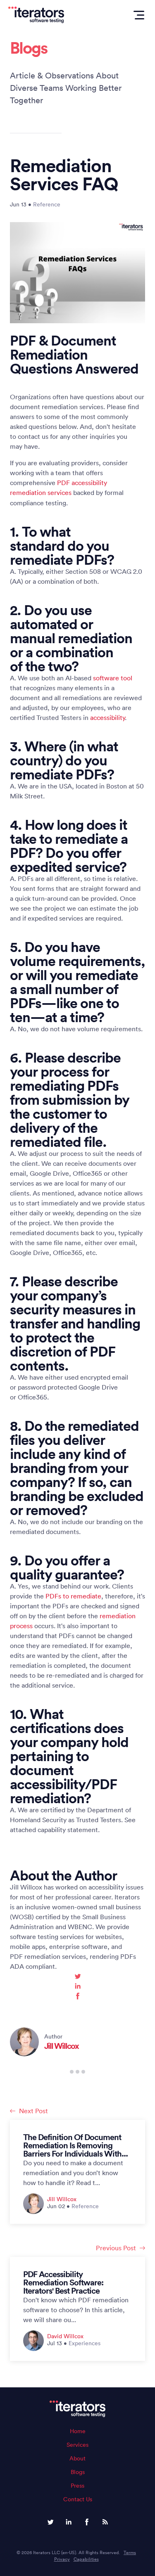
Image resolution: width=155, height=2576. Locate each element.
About (77, 2458)
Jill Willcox (61, 2046)
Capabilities (86, 2559)
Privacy (62, 2559)
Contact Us (78, 2499)
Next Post (33, 2111)
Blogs (78, 2472)
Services (77, 2445)
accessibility (107, 717)
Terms (130, 2552)
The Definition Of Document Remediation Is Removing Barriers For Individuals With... (75, 2145)
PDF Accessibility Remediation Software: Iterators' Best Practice (63, 2282)
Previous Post (116, 2248)
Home (78, 2431)
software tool (113, 678)
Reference (47, 204)
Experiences (85, 2343)
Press (77, 2486)
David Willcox (65, 2336)
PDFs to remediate (73, 1596)
